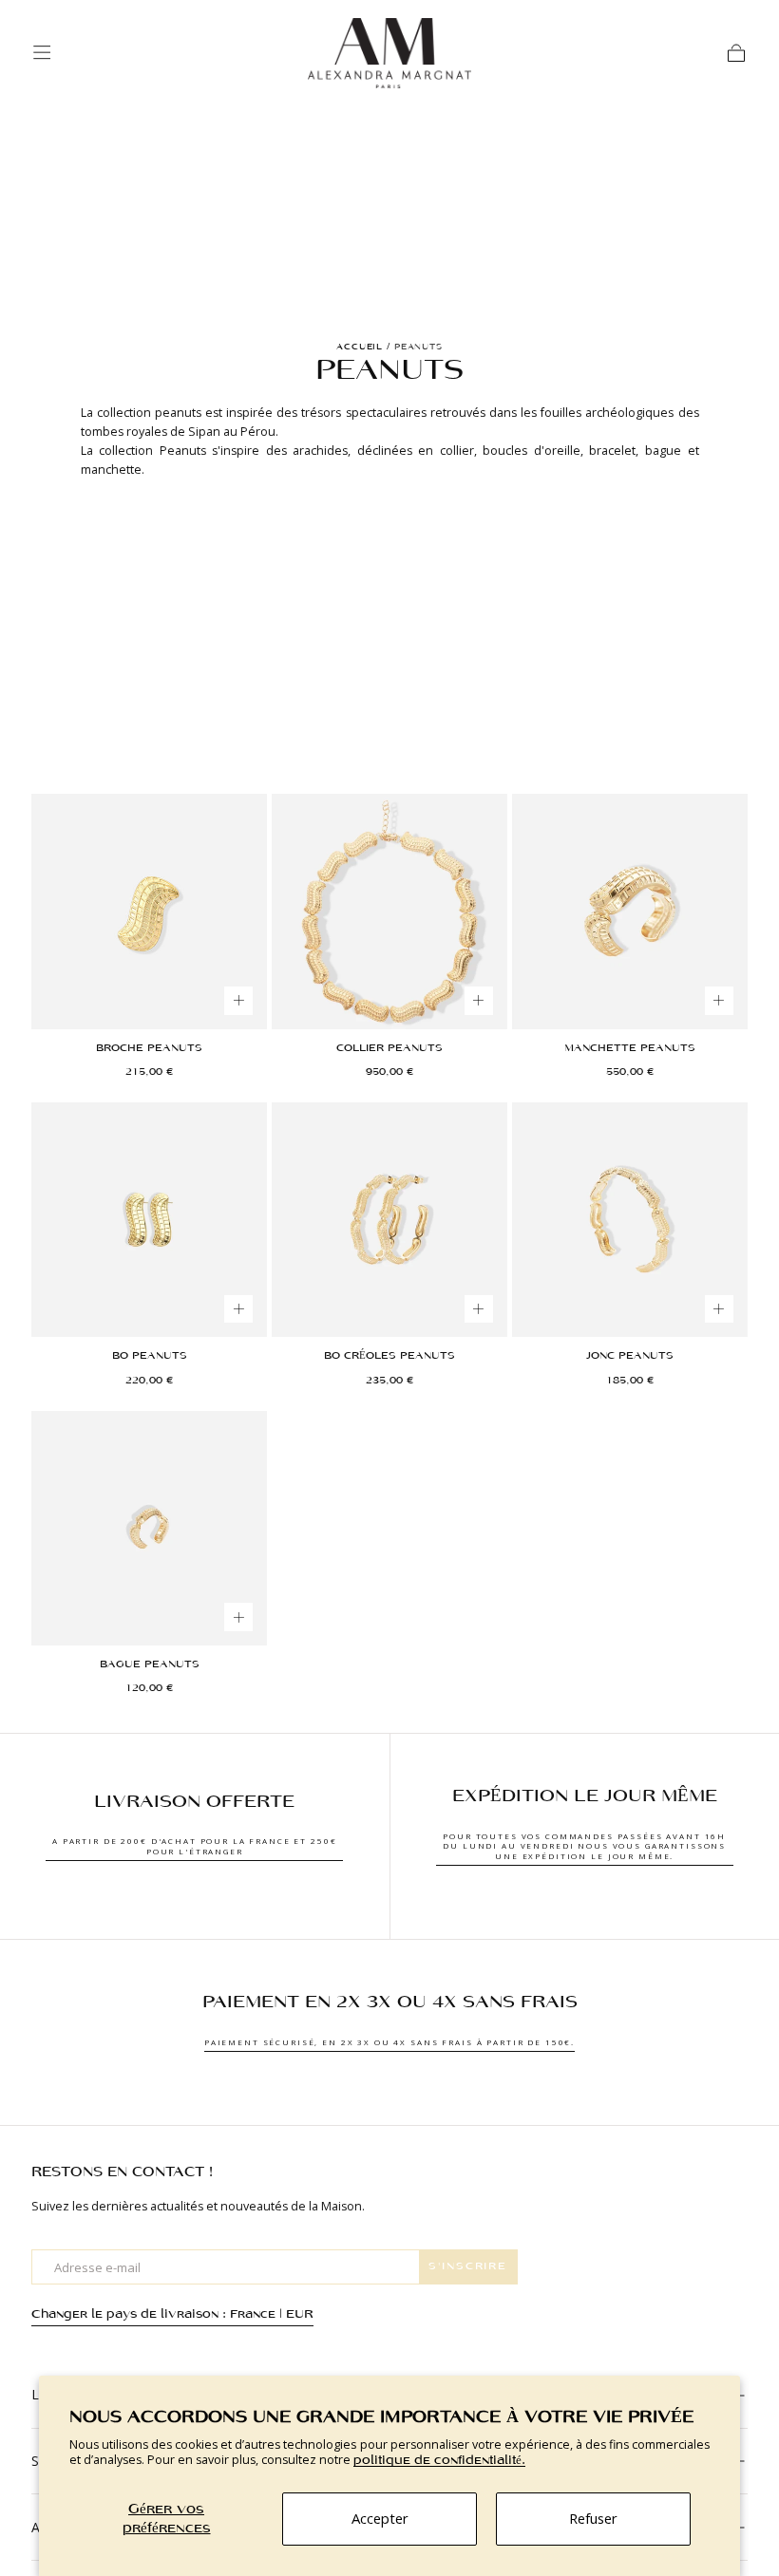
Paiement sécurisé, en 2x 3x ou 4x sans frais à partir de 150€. (389, 2042)
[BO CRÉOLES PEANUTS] (389, 1220)
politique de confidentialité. (439, 2461)
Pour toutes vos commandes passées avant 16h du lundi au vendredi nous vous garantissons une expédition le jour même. (584, 1846)
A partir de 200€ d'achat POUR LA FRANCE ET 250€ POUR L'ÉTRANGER (194, 1845)
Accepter (380, 2518)
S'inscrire (468, 2266)
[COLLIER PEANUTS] (389, 911)
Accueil (360, 347)
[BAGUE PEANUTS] (149, 1528)
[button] (42, 52)
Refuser (593, 2518)
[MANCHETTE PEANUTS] (629, 911)
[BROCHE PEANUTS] (149, 911)
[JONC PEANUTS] (629, 1220)
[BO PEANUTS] (149, 1220)
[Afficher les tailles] (238, 1001)
